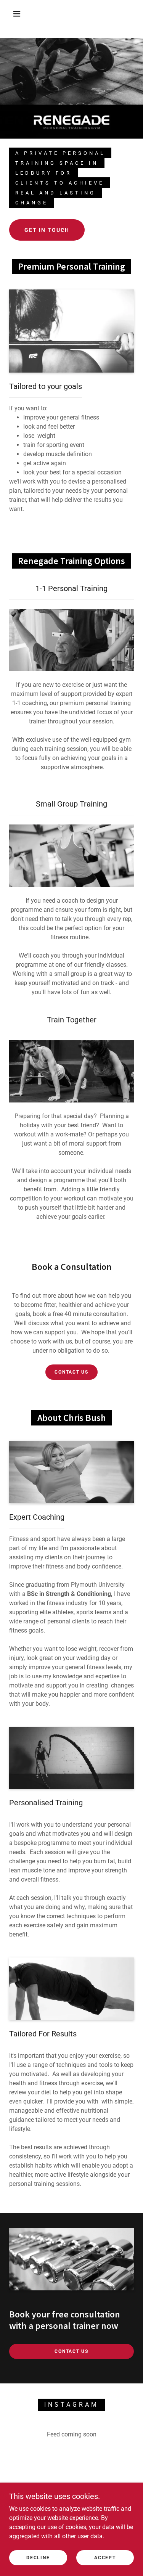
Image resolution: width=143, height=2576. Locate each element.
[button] (17, 14)
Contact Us (71, 1372)
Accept (105, 2558)
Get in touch (47, 230)
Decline (38, 2558)
